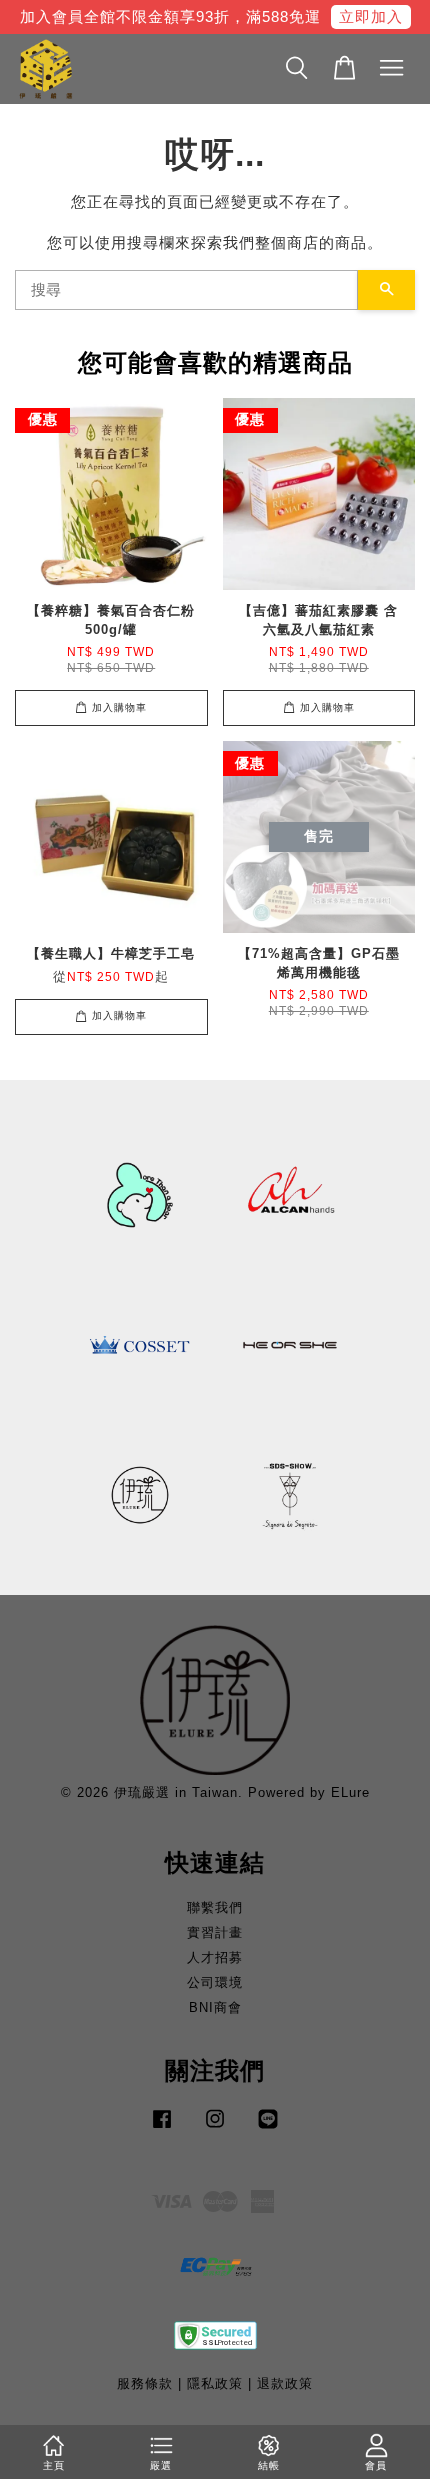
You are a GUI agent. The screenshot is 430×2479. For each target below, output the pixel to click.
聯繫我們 (215, 1907)
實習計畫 (215, 1932)
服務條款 (145, 2383)
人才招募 (215, 1957)
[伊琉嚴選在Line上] (268, 2128)
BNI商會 (215, 2007)
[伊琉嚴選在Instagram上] (215, 2128)
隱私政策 (215, 2383)
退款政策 (285, 2383)
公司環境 (215, 1982)
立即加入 (371, 16)
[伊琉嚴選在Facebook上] (162, 2128)
